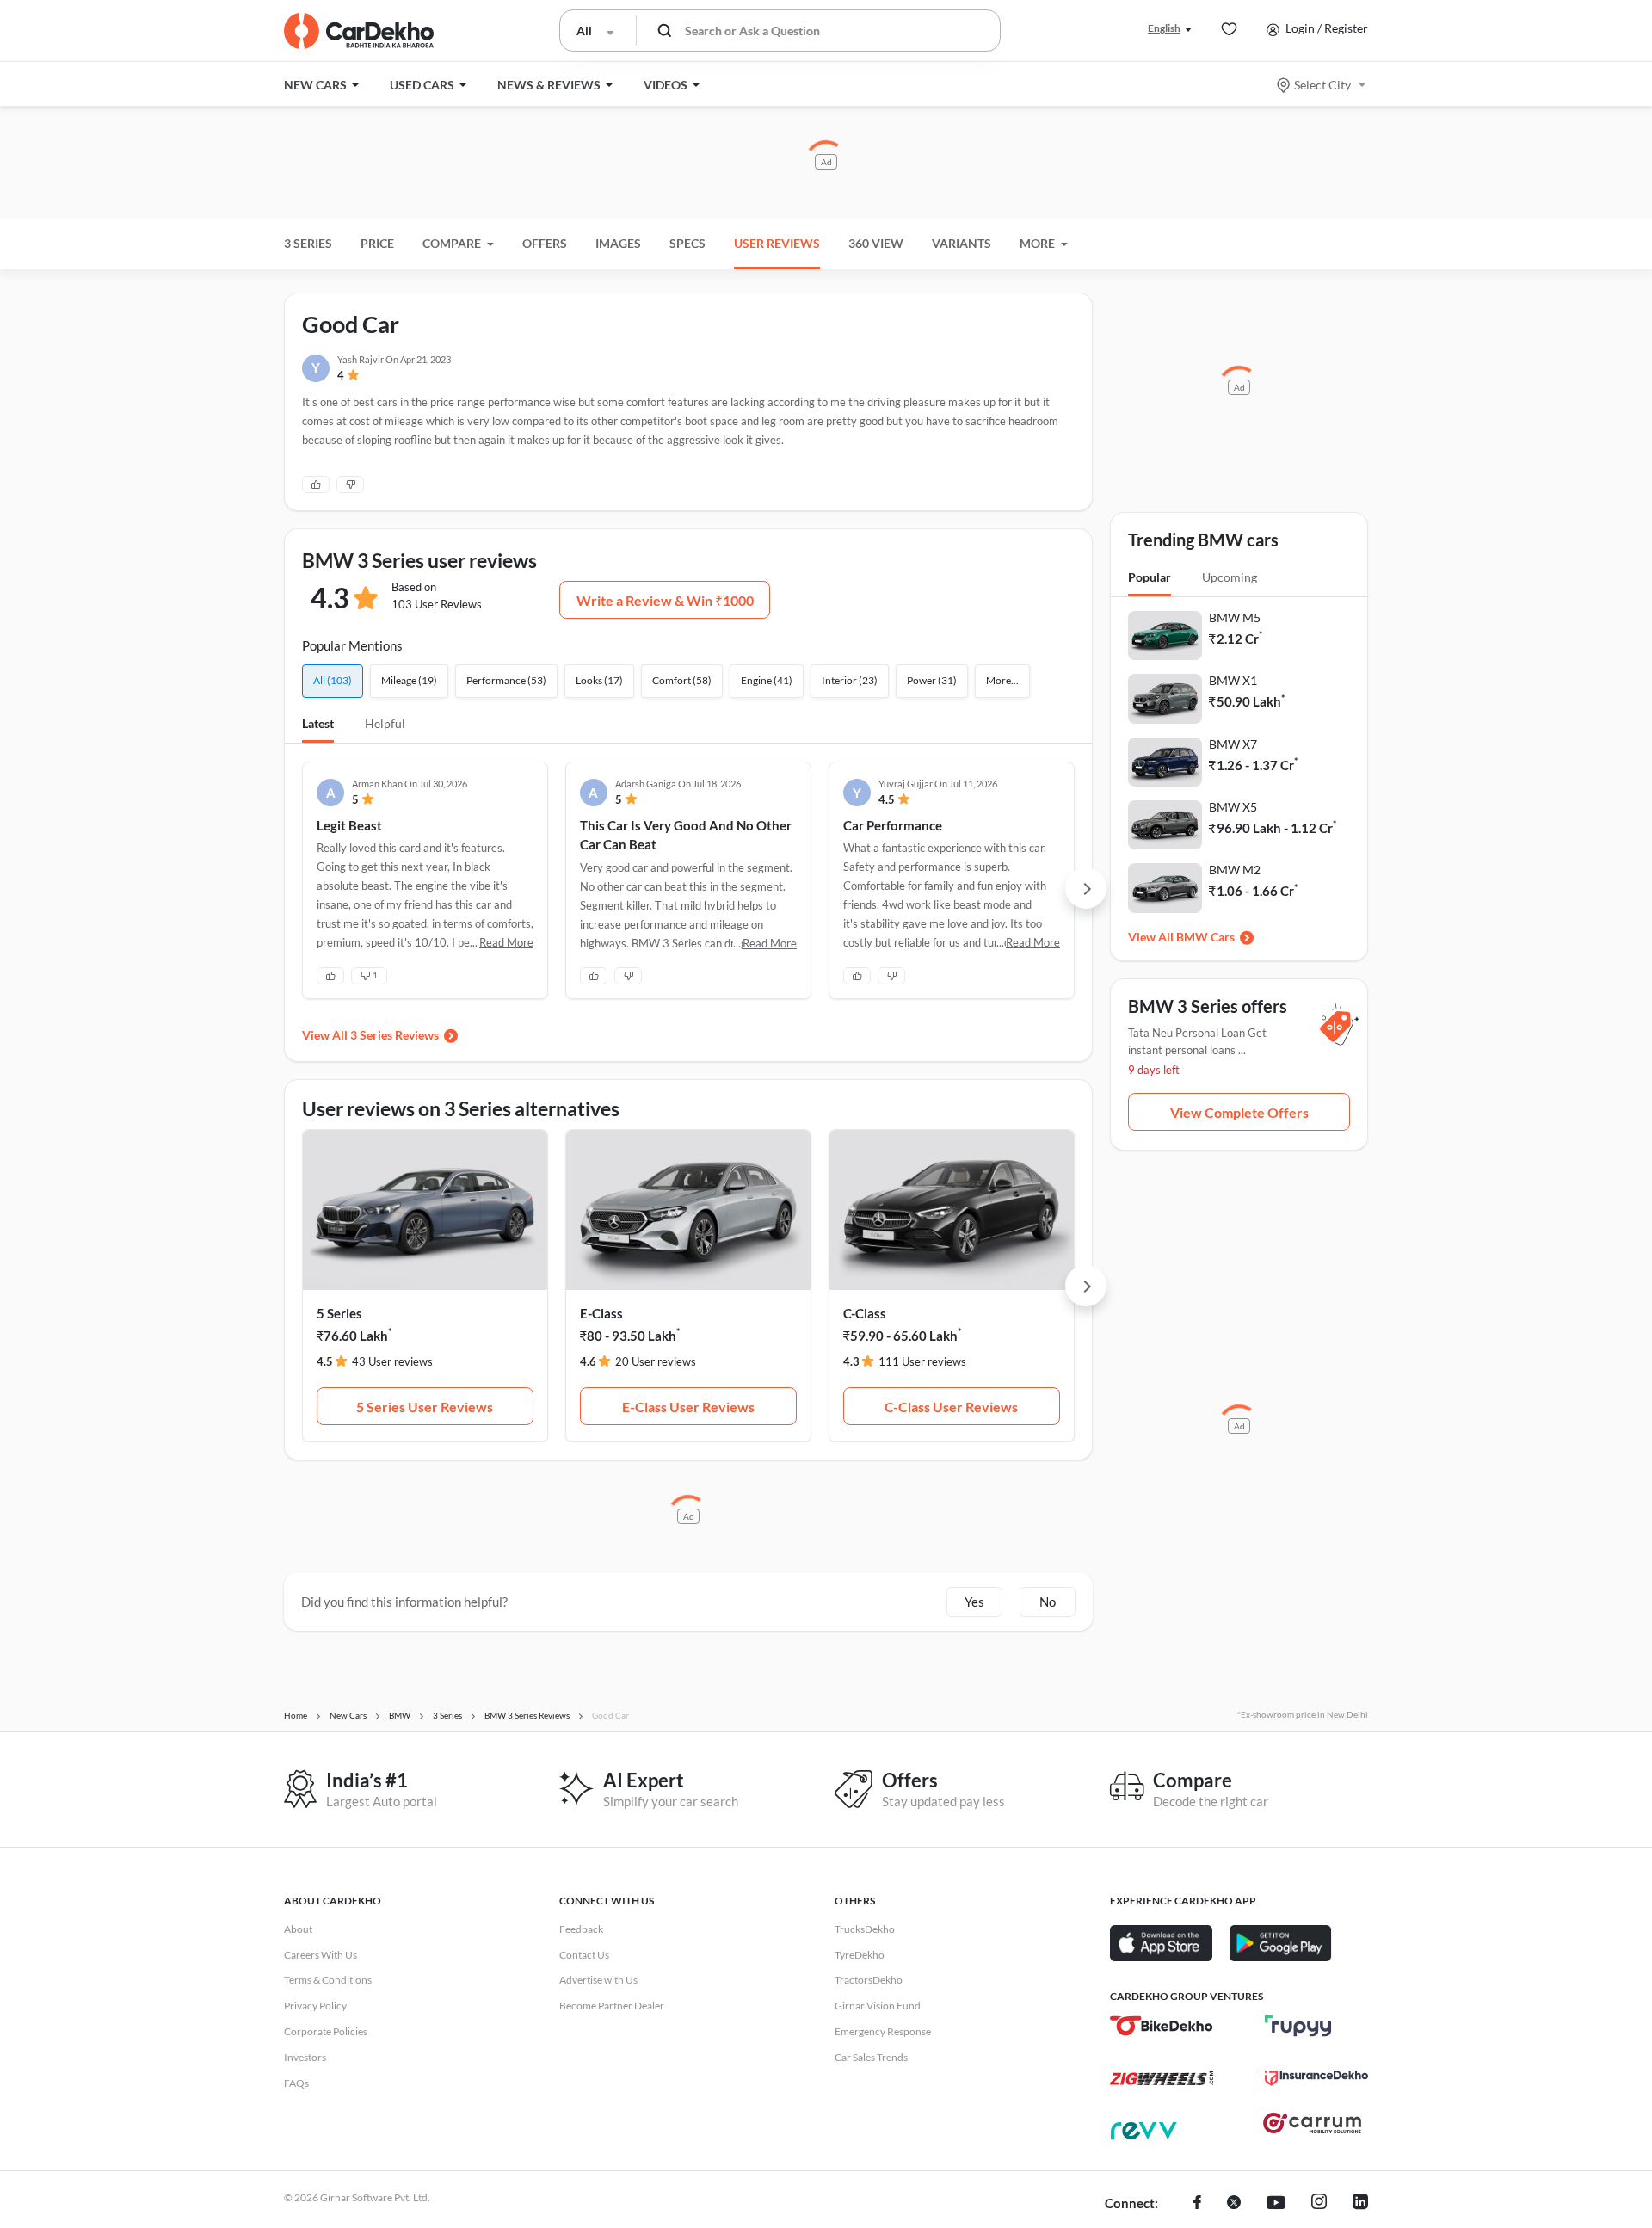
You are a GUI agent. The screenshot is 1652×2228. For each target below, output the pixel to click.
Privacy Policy (315, 2006)
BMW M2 (1235, 870)
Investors (305, 2057)
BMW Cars (1205, 937)
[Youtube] (1276, 2204)
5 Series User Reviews (425, 1407)
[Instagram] (1319, 2204)
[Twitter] (1234, 2204)
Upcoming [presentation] (1230, 577)
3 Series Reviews (395, 1035)
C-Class (865, 1313)
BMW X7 (1233, 744)
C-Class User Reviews (951, 1407)
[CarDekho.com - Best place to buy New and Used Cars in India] (359, 31)
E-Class (601, 1313)
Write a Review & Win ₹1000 (665, 600)
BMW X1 (1233, 680)
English (1164, 28)
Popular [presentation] (1150, 577)
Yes (974, 1602)
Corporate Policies (326, 2031)
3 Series (308, 243)
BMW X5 (1233, 807)
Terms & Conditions (328, 1980)
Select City (1322, 85)
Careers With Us (321, 1955)
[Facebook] (1197, 2204)
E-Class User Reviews (688, 1407)
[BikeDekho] (1162, 2026)
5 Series (339, 1313)
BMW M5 (1235, 617)
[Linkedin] (1360, 2204)
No (1048, 1602)
